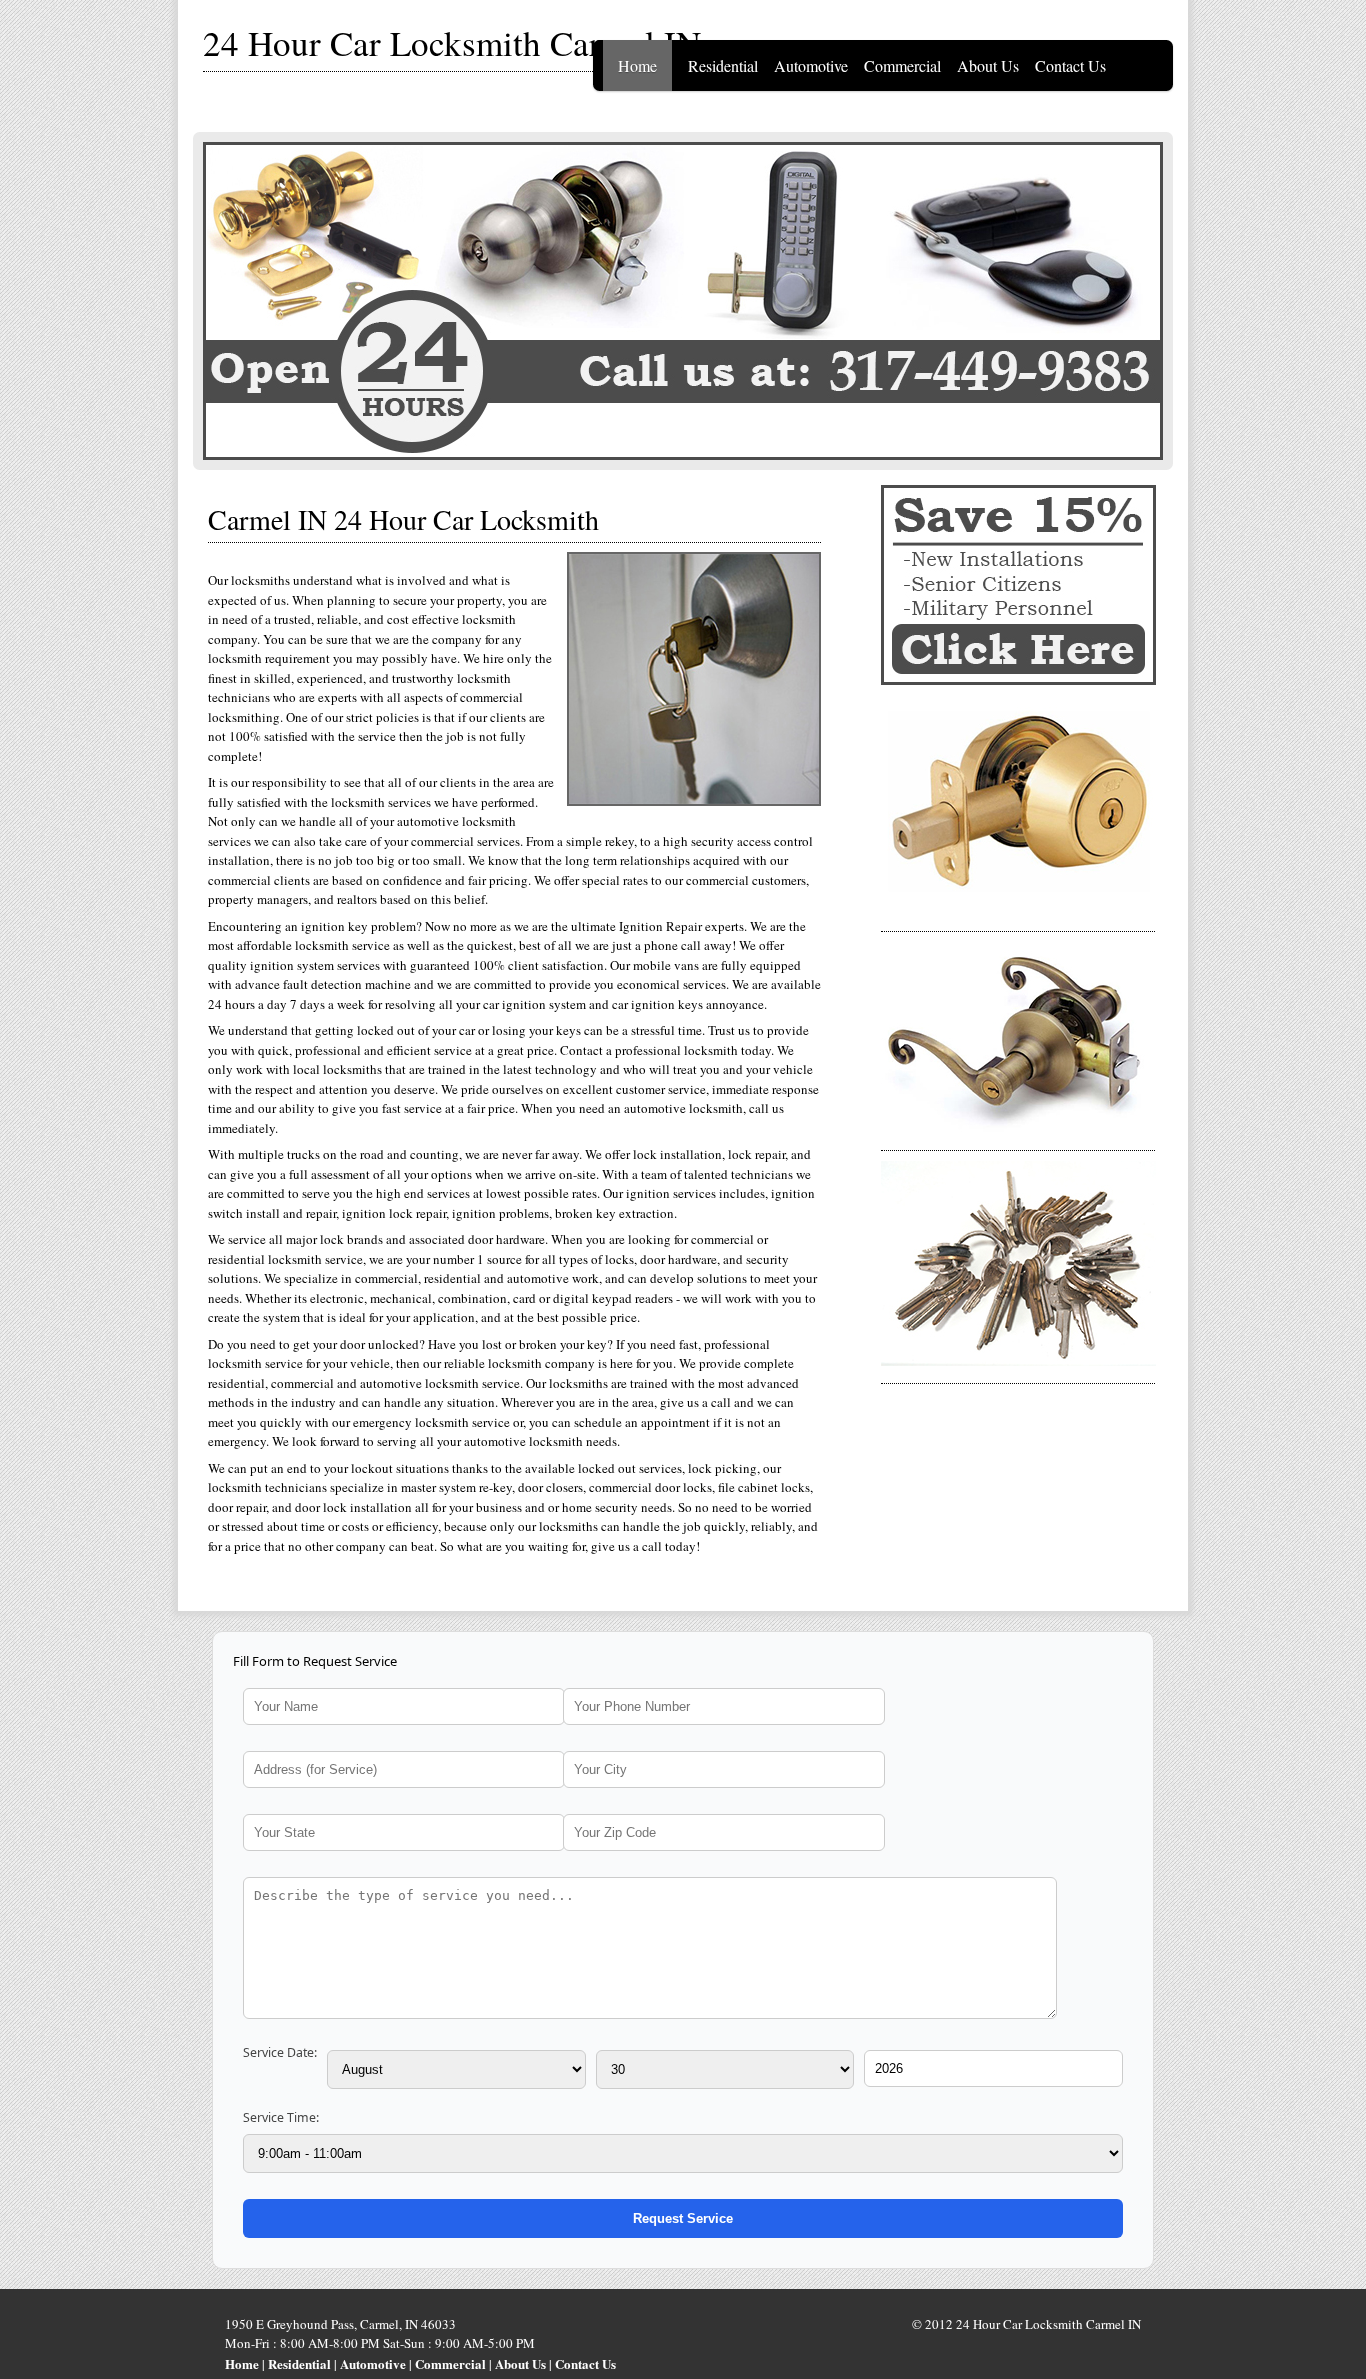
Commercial (902, 65)
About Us (988, 65)
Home (637, 65)
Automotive (811, 65)
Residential (723, 65)
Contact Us (1070, 65)
